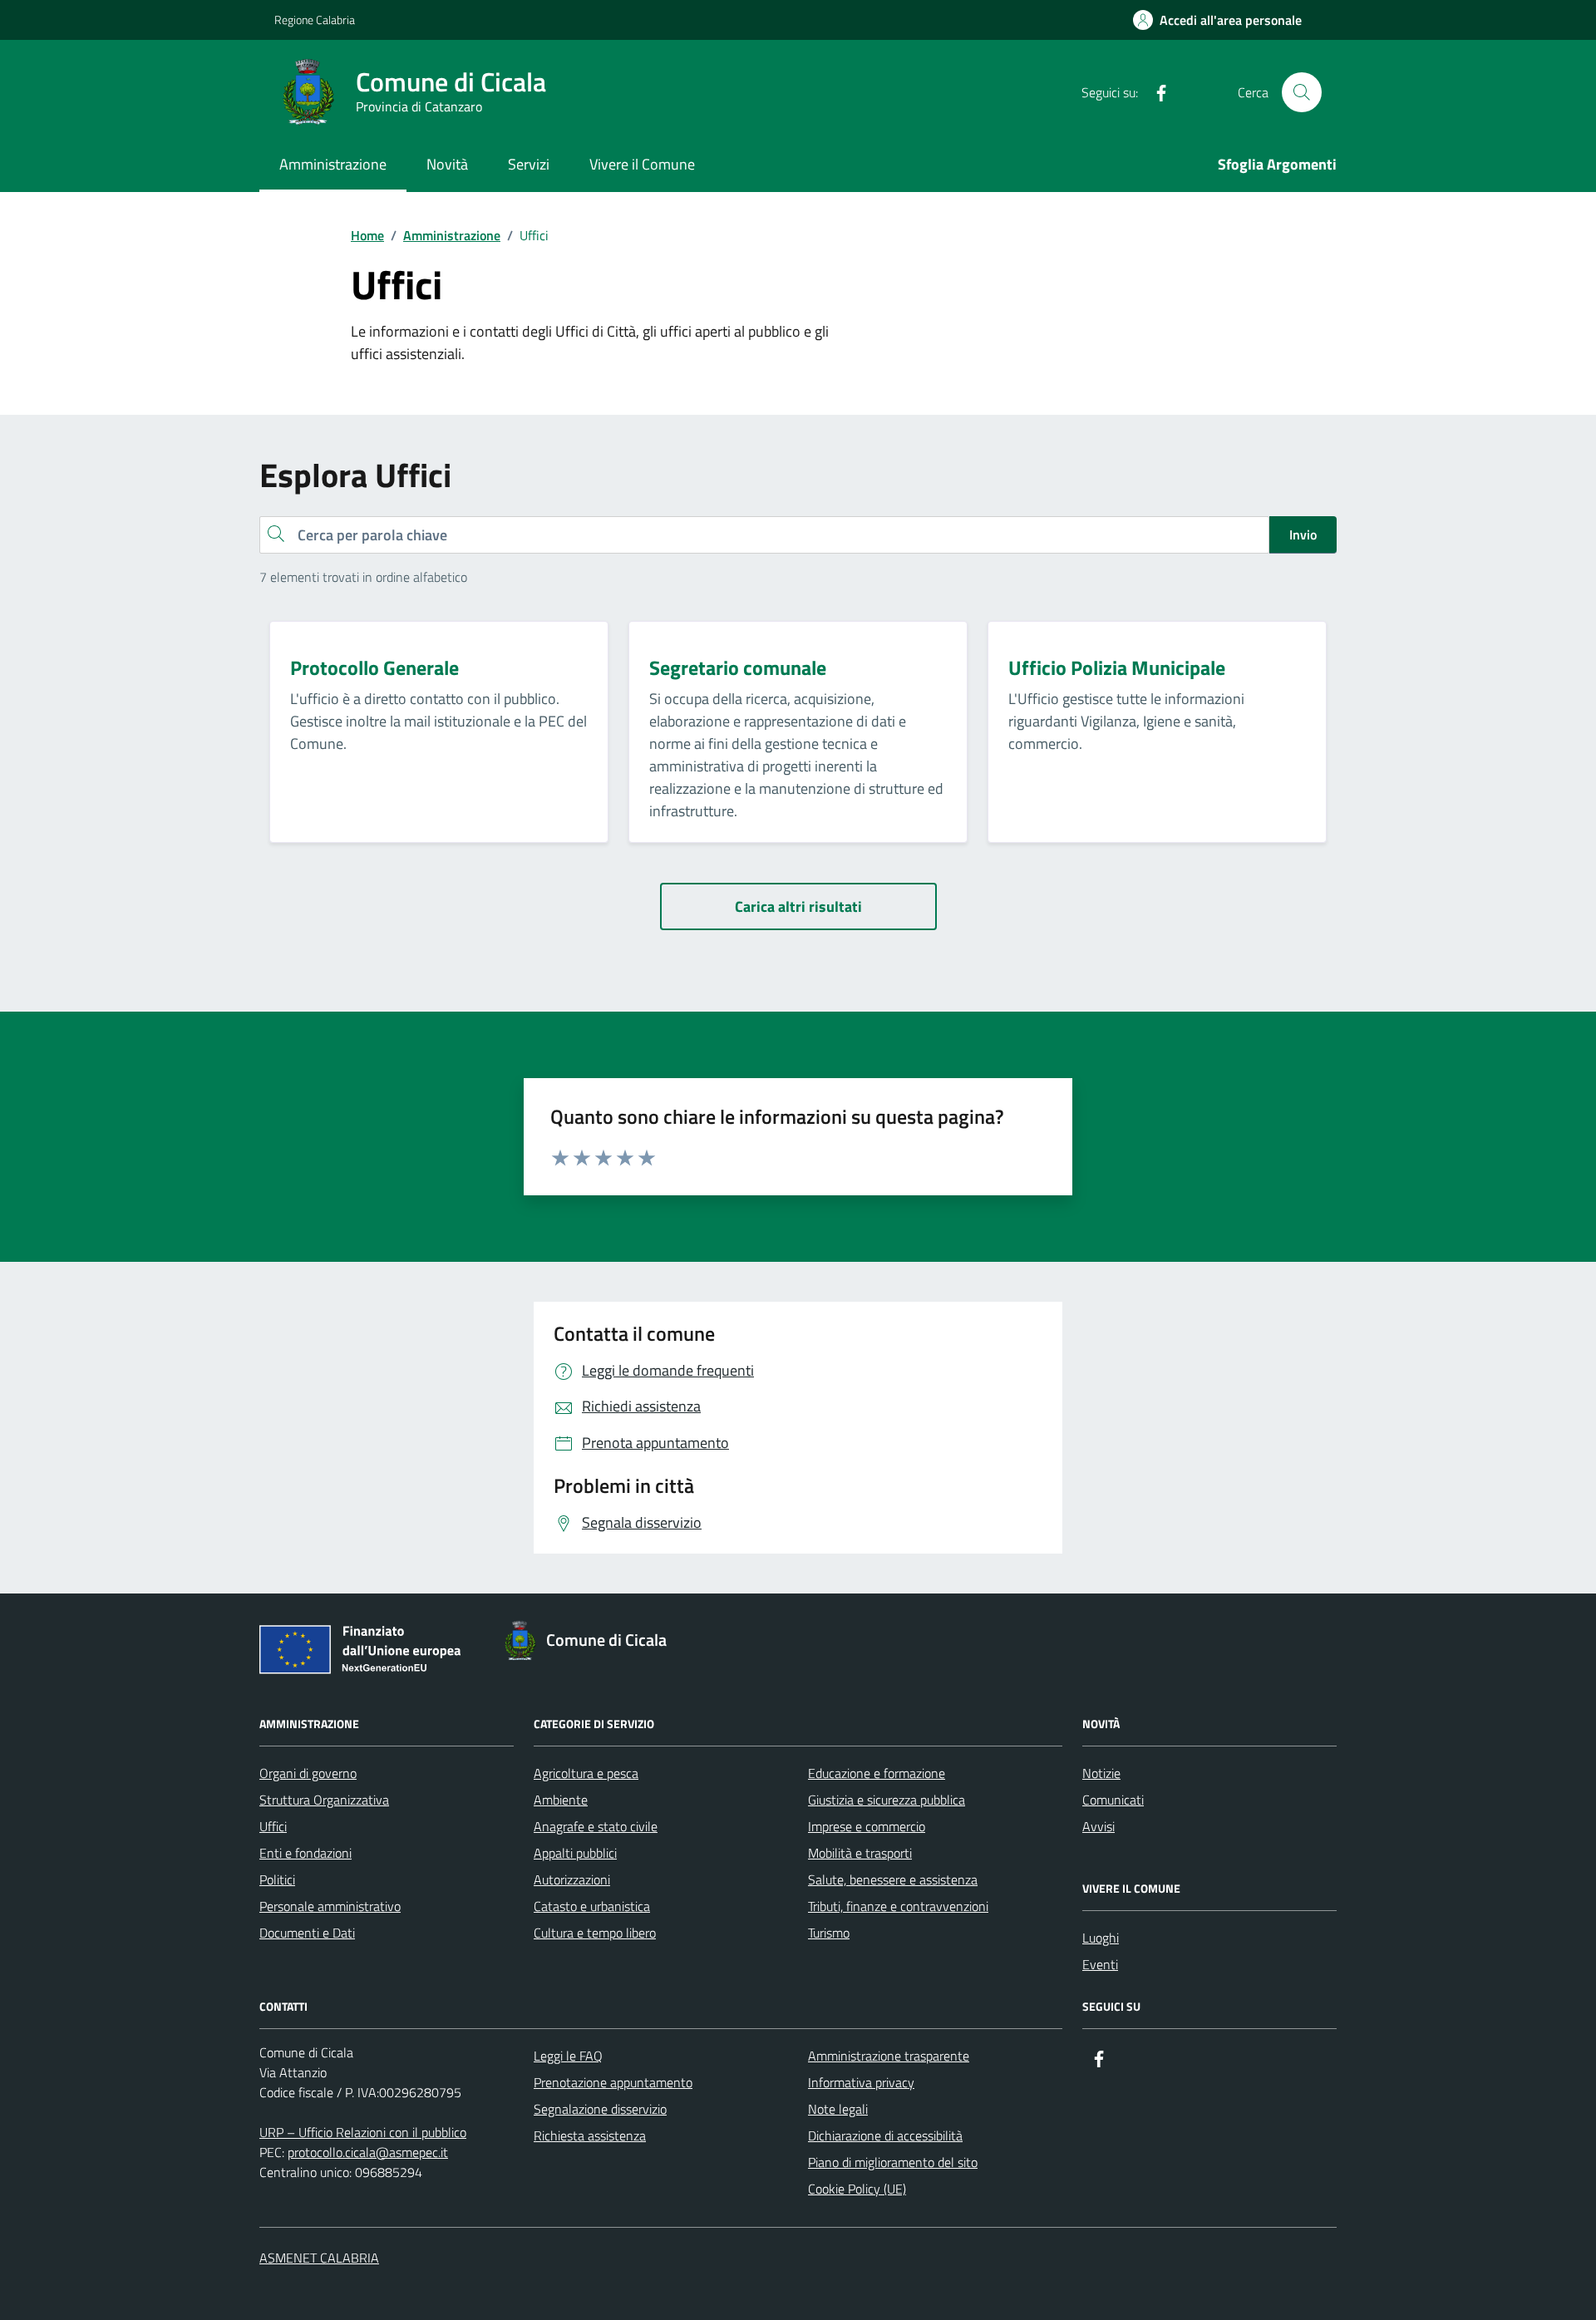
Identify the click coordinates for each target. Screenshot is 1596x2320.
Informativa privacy (861, 2082)
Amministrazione (333, 164)
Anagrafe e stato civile (596, 1826)
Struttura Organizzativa (324, 1800)
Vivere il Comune (642, 164)
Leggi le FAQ (568, 2056)
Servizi (529, 164)
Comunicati (1113, 1800)
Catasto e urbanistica (592, 1906)
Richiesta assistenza (590, 2135)
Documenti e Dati (307, 1933)
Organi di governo (308, 1773)
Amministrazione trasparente (889, 2056)
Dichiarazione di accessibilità (885, 2135)
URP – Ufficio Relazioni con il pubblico (363, 2132)
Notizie (1101, 1773)
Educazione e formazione (877, 1773)
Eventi (1100, 1964)
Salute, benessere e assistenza (893, 1879)
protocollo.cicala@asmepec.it (368, 2152)
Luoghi (1101, 1938)
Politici (277, 1879)
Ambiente (561, 1800)
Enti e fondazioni (305, 1853)
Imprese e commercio (867, 1826)
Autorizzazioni (572, 1879)
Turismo (829, 1933)
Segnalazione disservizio (600, 2109)
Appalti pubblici (575, 1853)
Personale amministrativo (330, 1906)
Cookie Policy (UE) (857, 2189)
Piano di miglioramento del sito (893, 2162)
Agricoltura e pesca (586, 1773)
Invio (1303, 534)
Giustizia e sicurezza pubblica (887, 1800)
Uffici (273, 1826)
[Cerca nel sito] (1302, 92)
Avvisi (1098, 1826)
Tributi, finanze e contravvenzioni (898, 1906)
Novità (447, 164)
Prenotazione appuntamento (613, 2082)
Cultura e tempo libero (595, 1933)
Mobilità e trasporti (860, 1853)
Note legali (838, 2109)
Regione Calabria (315, 20)
